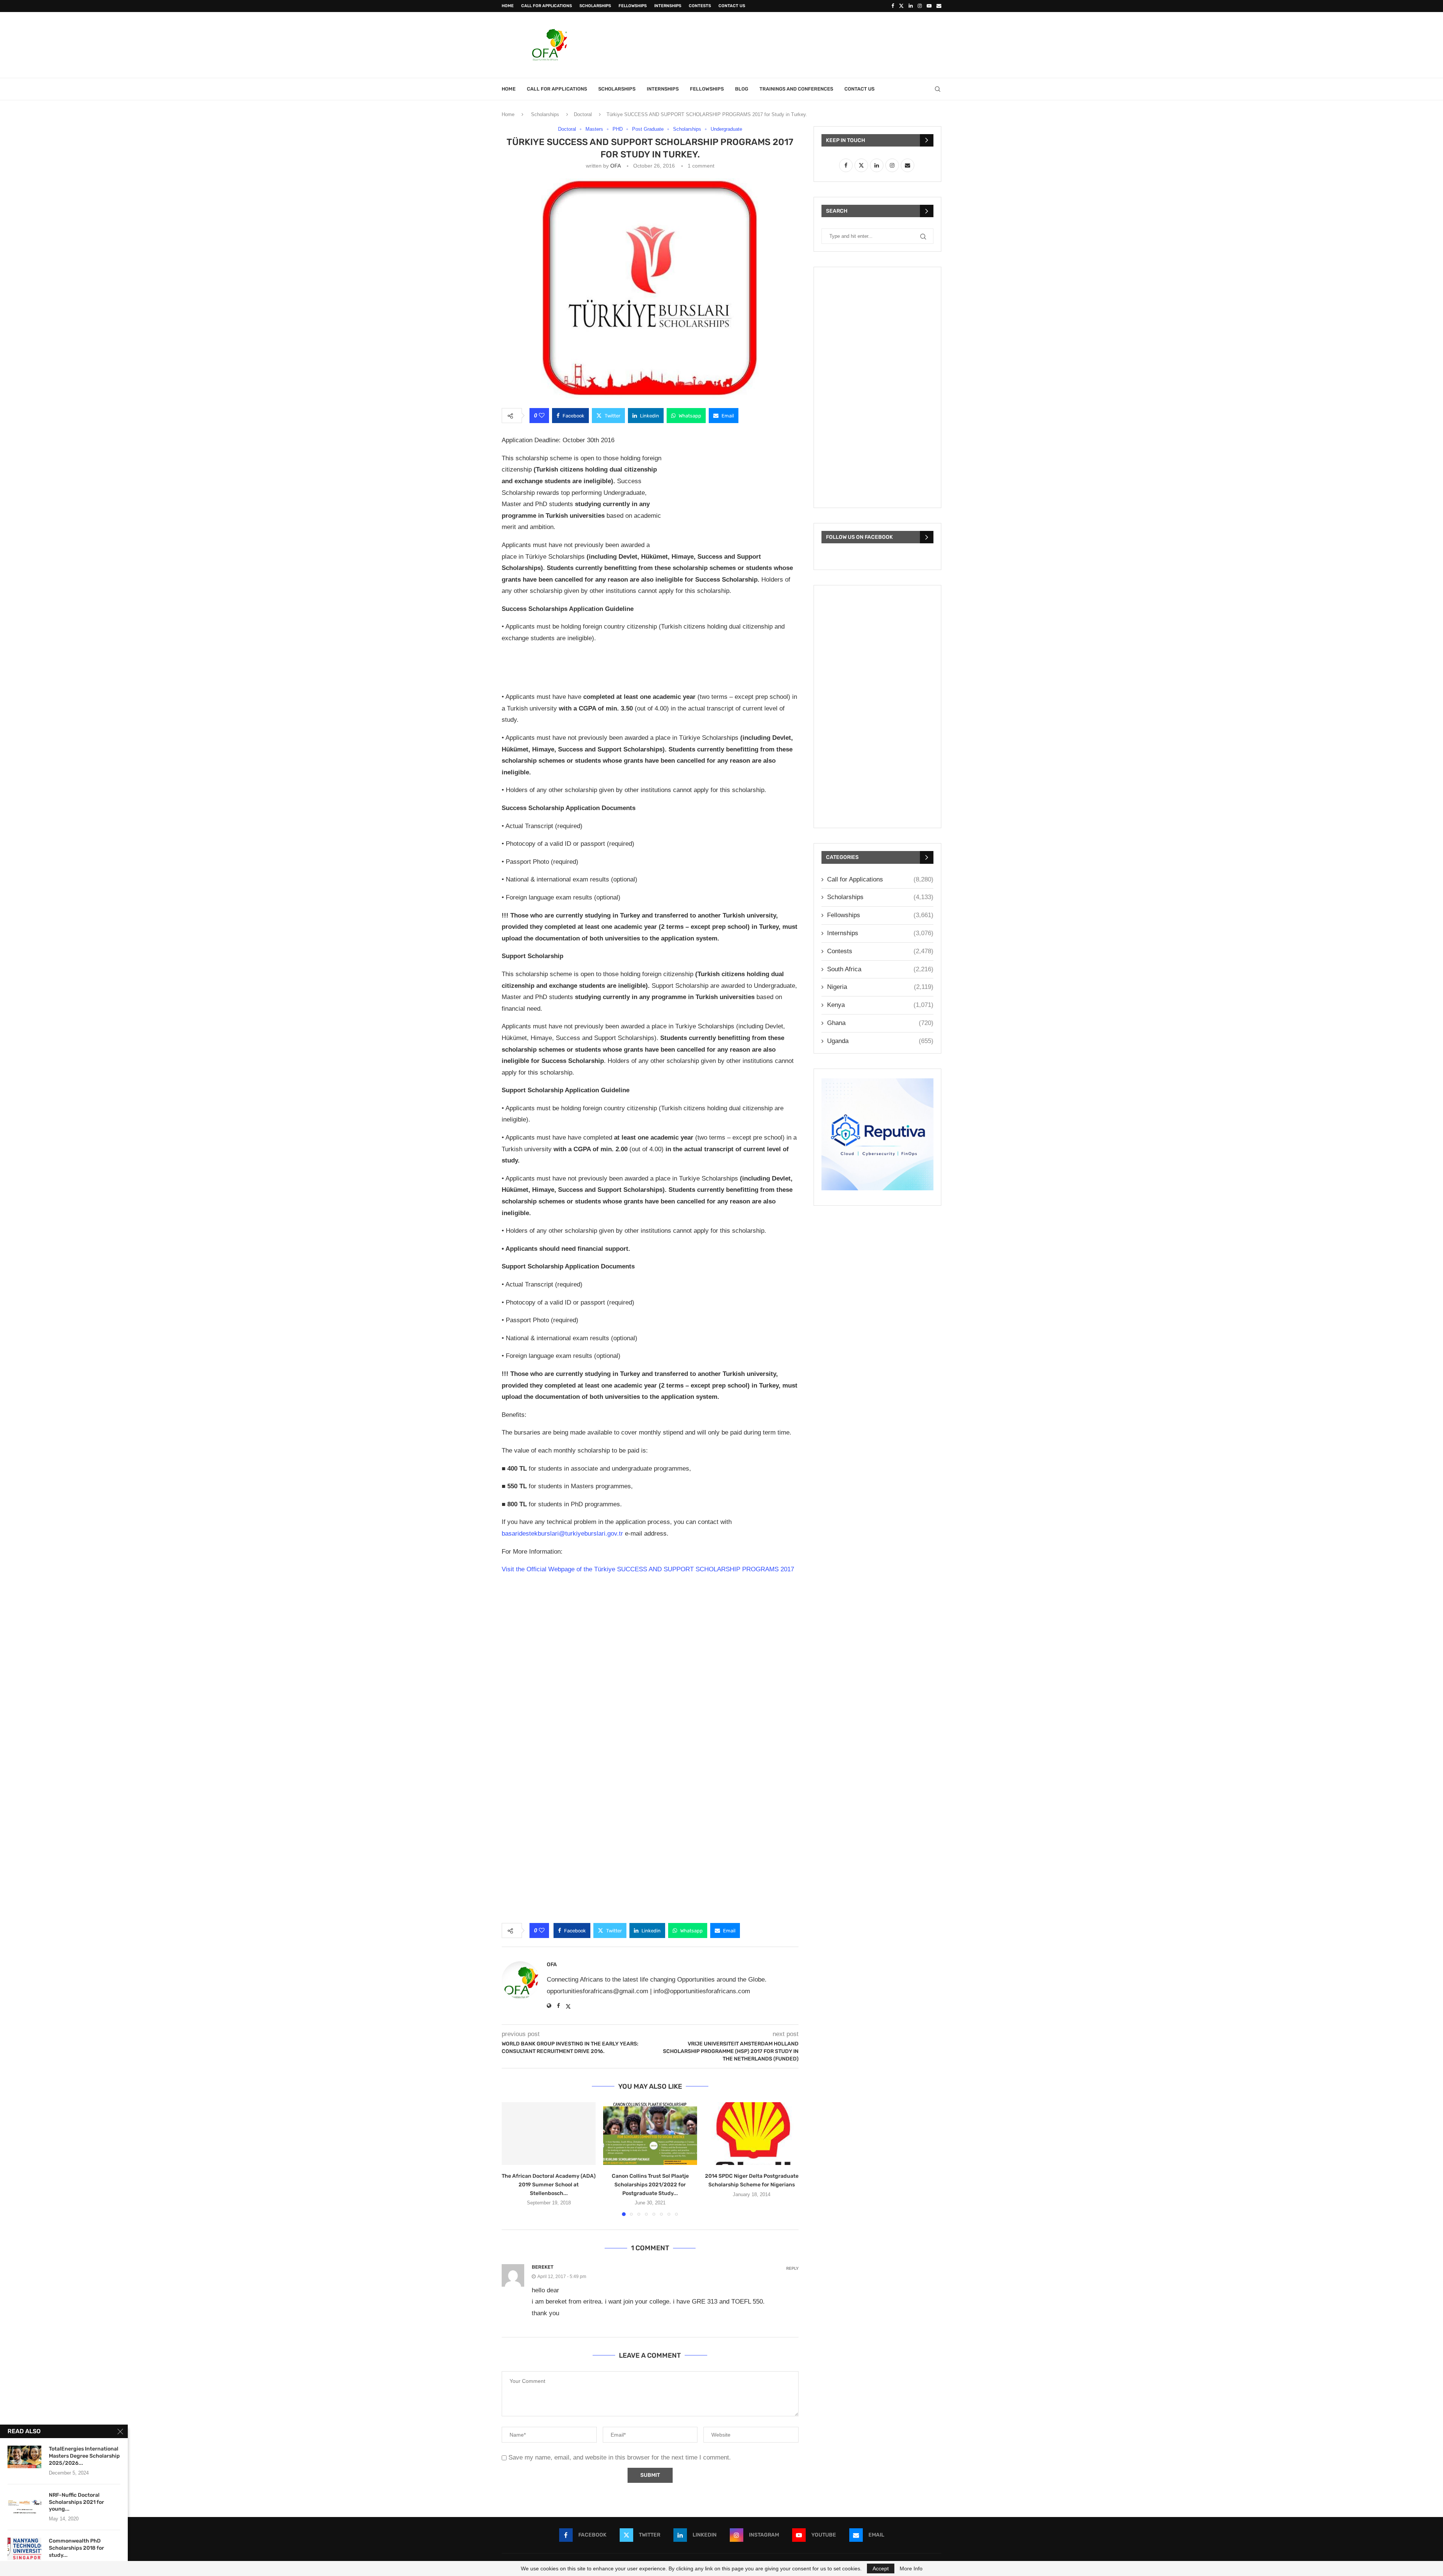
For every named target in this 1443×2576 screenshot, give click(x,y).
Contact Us (732, 6)
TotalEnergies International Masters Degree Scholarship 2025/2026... (84, 2456)
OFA (615, 166)
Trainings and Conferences (796, 89)
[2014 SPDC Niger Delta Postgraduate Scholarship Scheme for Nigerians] (752, 2134)
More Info (911, 2568)
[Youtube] (929, 6)
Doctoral (583, 114)
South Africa (880, 969)
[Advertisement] (805, 44)
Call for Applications (547, 6)
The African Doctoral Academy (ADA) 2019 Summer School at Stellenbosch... (549, 2185)
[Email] (939, 6)
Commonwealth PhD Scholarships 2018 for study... (76, 2548)
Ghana (880, 1023)
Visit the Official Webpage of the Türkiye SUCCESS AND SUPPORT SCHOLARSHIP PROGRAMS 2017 (649, 1569)
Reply (792, 2268)
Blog (742, 89)
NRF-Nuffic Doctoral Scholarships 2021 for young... (76, 2502)
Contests (700, 6)
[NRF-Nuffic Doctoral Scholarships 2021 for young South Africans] (24, 2503)
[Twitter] (901, 6)
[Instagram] (920, 6)
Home (508, 6)
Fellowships (633, 6)
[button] (512, 2159)
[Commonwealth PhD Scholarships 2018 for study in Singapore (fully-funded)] (24, 2549)
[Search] (938, 89)
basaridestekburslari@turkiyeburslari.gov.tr (562, 1534)
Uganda (880, 1041)
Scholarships (595, 6)
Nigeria (880, 987)
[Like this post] (542, 416)
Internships (668, 6)
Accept (881, 2568)
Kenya (880, 1005)
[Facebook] (893, 6)
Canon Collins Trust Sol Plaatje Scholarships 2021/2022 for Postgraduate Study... (650, 2185)
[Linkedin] (911, 6)
